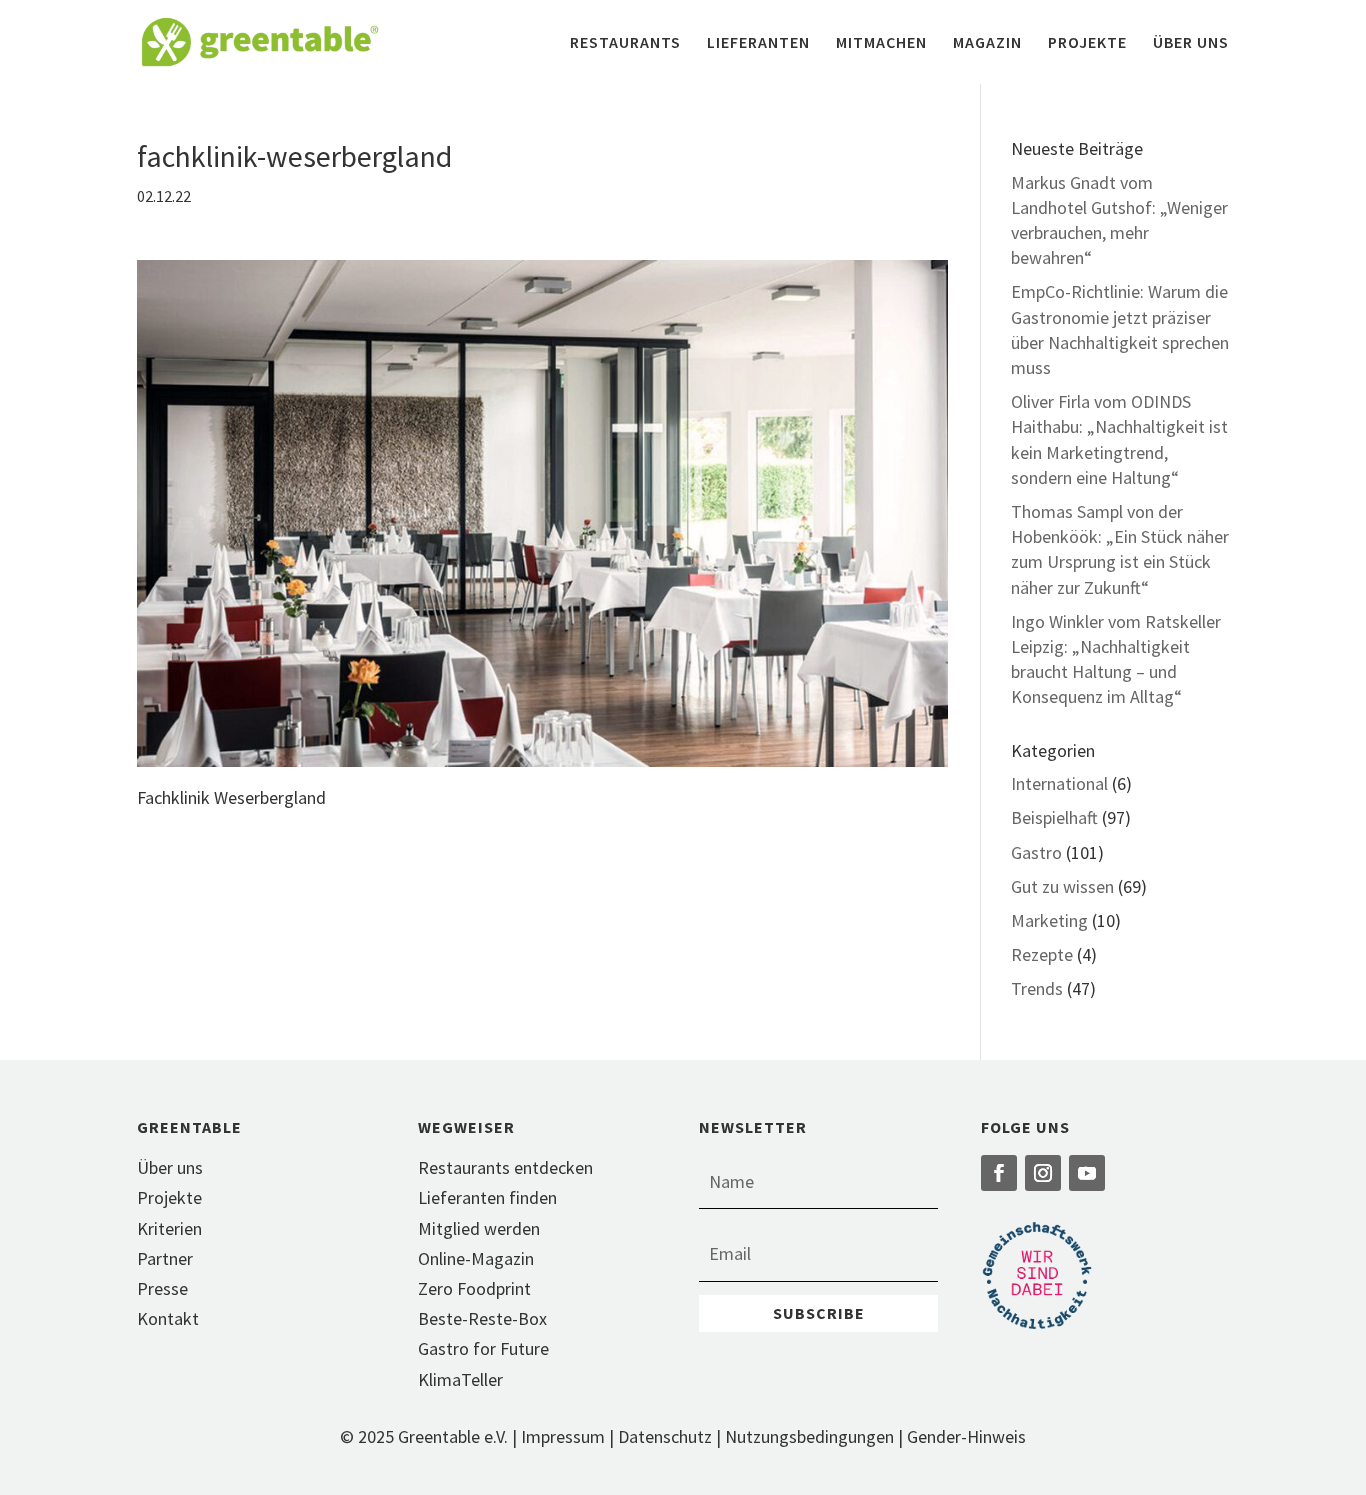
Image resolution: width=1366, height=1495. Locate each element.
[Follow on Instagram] (1043, 1173)
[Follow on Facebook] (999, 1173)
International (1059, 783)
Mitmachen (881, 43)
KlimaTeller (460, 1379)
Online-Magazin (476, 1258)
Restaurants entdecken (505, 1167)
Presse (162, 1288)
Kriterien (169, 1228)
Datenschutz (665, 1436)
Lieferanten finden (487, 1197)
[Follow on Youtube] (1087, 1173)
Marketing (1049, 920)
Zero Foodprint (474, 1288)
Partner (165, 1258)
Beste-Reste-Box (482, 1318)
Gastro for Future (483, 1348)
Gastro (1036, 852)
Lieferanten (758, 43)
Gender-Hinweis (966, 1436)
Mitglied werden (479, 1228)
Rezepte (1042, 954)
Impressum (563, 1436)
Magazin (987, 43)
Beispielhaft (1054, 817)
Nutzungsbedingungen (809, 1436)
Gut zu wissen (1062, 886)
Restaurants (625, 43)
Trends (1037, 988)
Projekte (1087, 43)
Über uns (1191, 43)
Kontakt (168, 1318)
